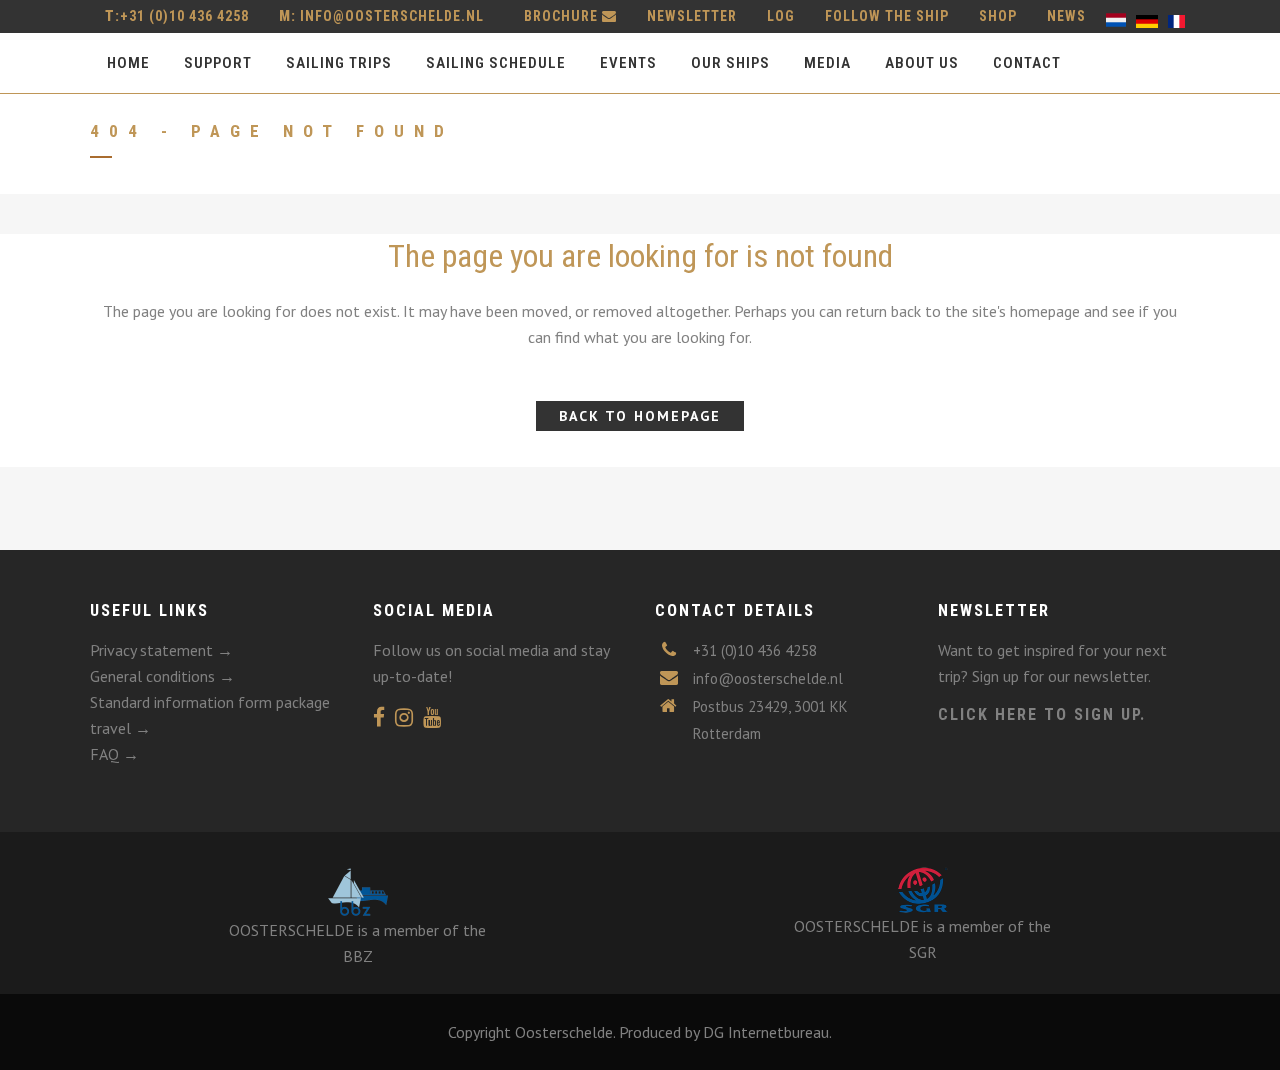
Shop (998, 16)
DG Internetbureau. (767, 1032)
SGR (923, 952)
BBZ (358, 956)
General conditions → (162, 676)
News (1066, 16)
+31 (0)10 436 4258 (177, 16)
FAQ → (114, 754)
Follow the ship (887, 16)
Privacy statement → (161, 650)
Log (781, 16)
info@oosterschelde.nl (392, 16)
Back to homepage (640, 416)
